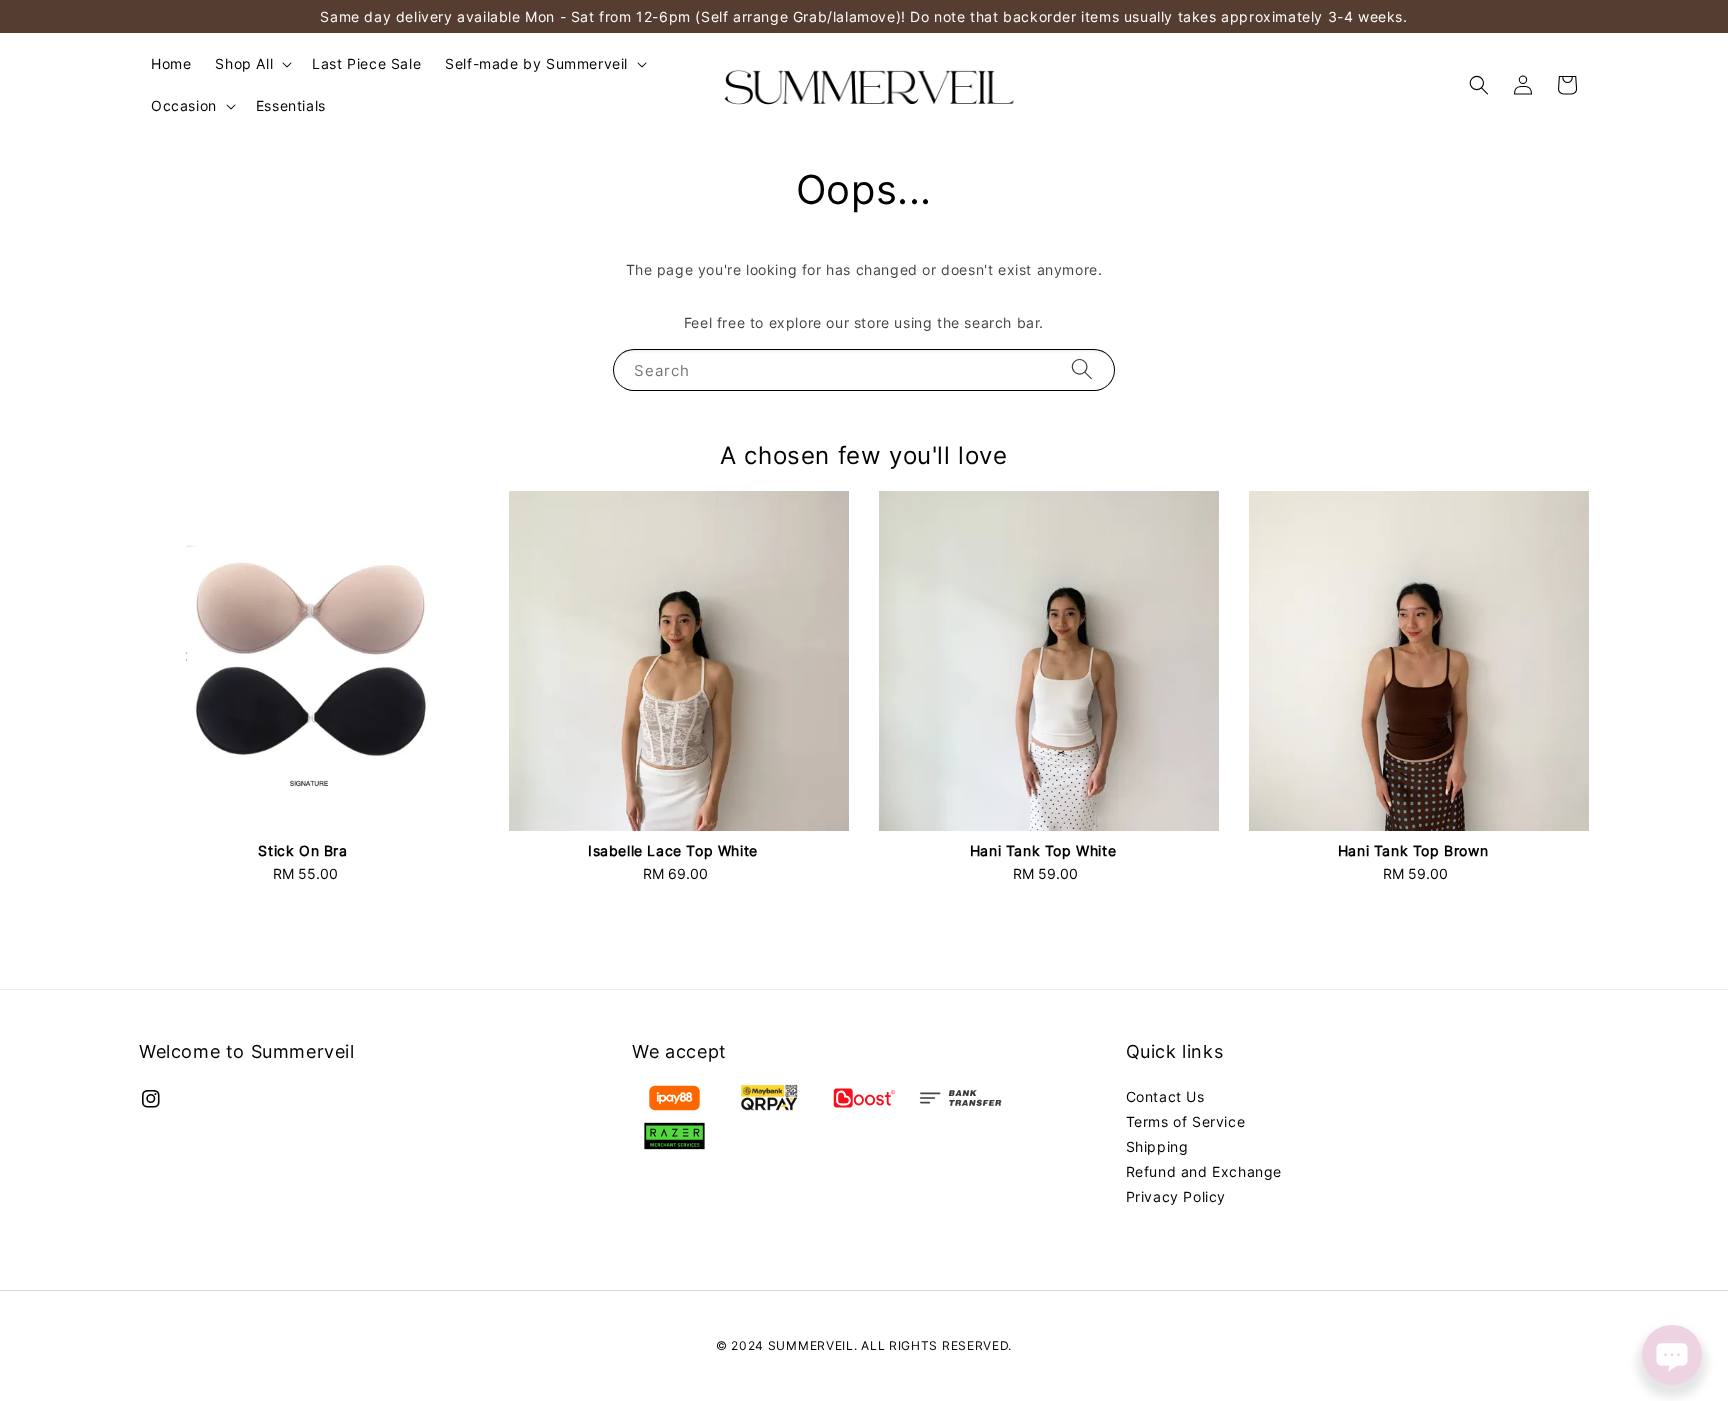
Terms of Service (1186, 1121)
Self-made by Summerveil (536, 63)
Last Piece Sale (366, 63)
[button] (1479, 85)
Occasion (184, 105)
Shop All (244, 63)
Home (171, 63)
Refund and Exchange (1204, 1171)
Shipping (1157, 1146)
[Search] (1082, 369)
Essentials (291, 105)
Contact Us (1165, 1096)
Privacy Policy (1176, 1196)
